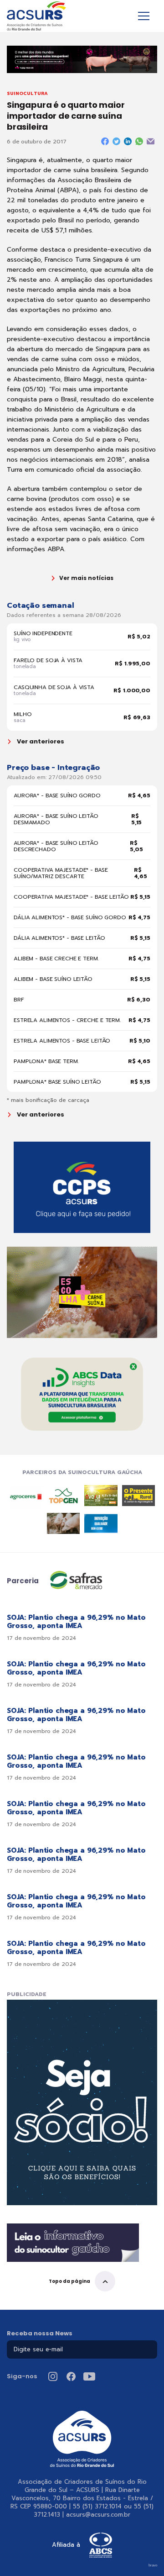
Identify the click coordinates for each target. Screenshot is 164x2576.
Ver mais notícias (86, 578)
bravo (153, 2565)
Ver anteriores (41, 742)
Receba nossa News (40, 2333)
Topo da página (69, 2281)
